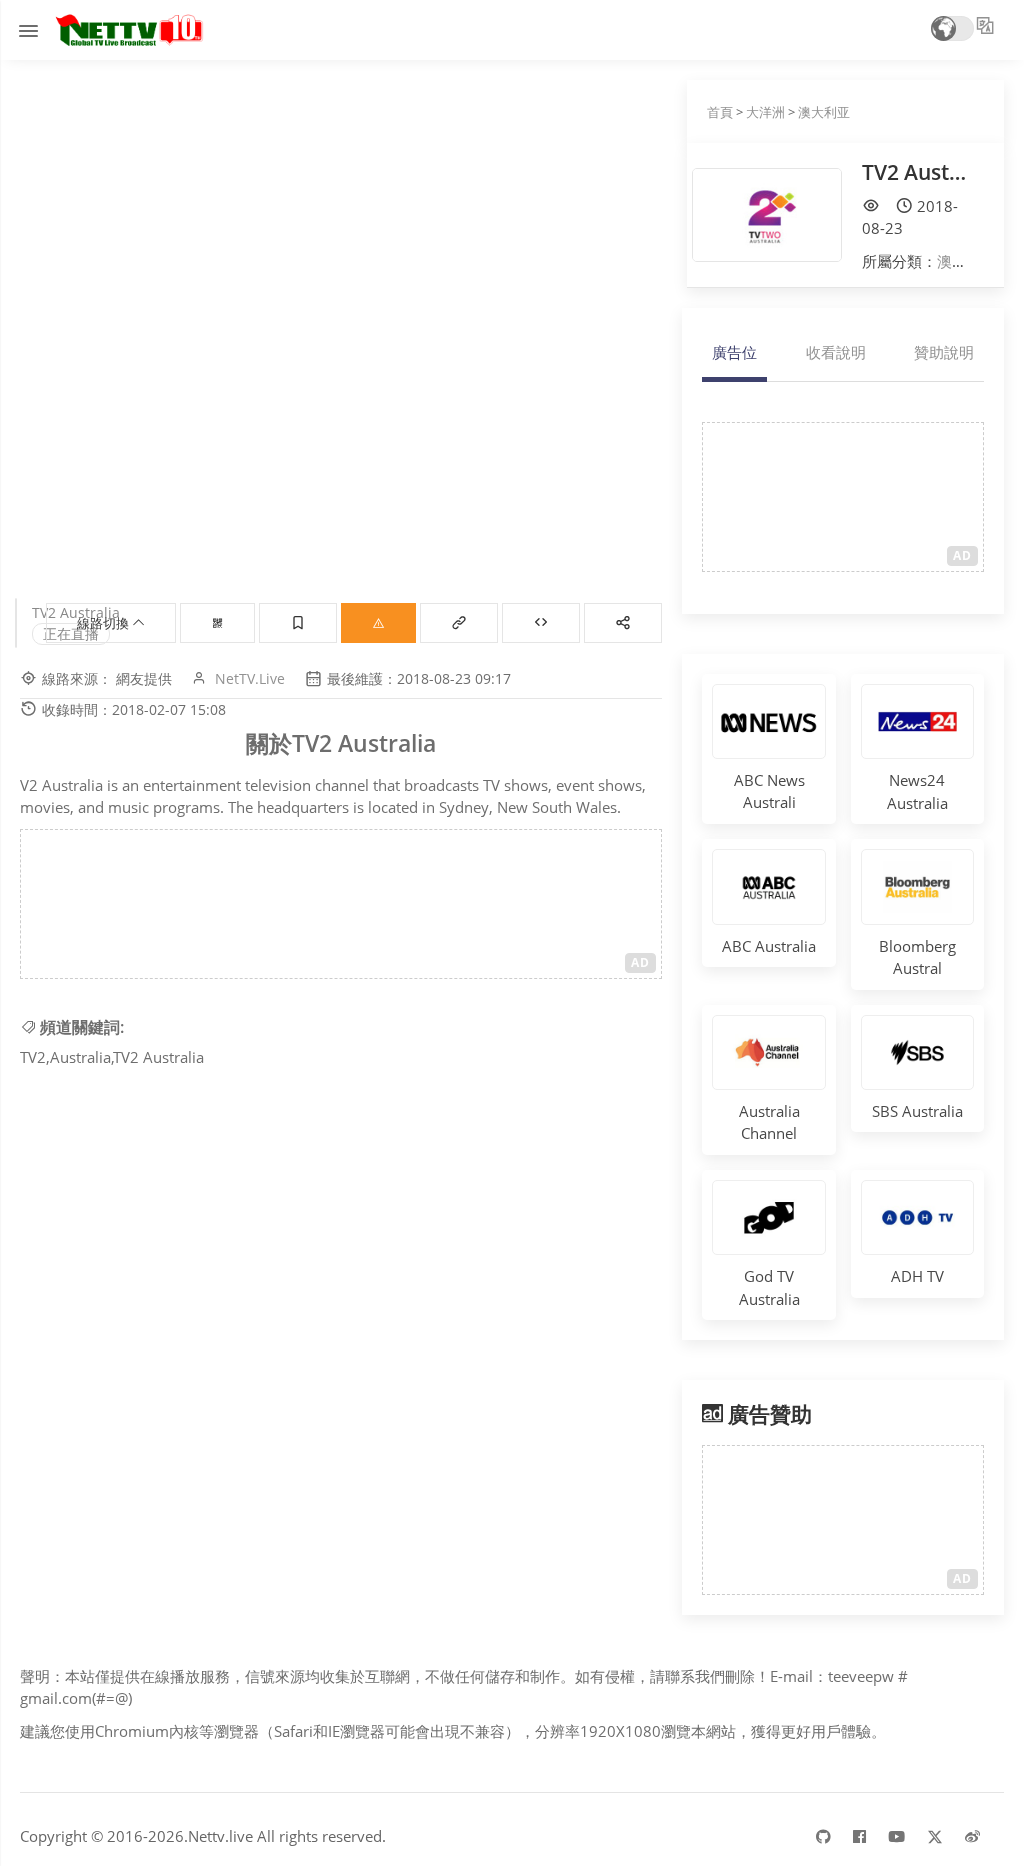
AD (640, 962)
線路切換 (104, 623)
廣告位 (734, 352)
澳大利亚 (824, 112)
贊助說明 (944, 352)
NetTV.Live (250, 678)
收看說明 (836, 352)
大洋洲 (765, 112)
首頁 (720, 112)
